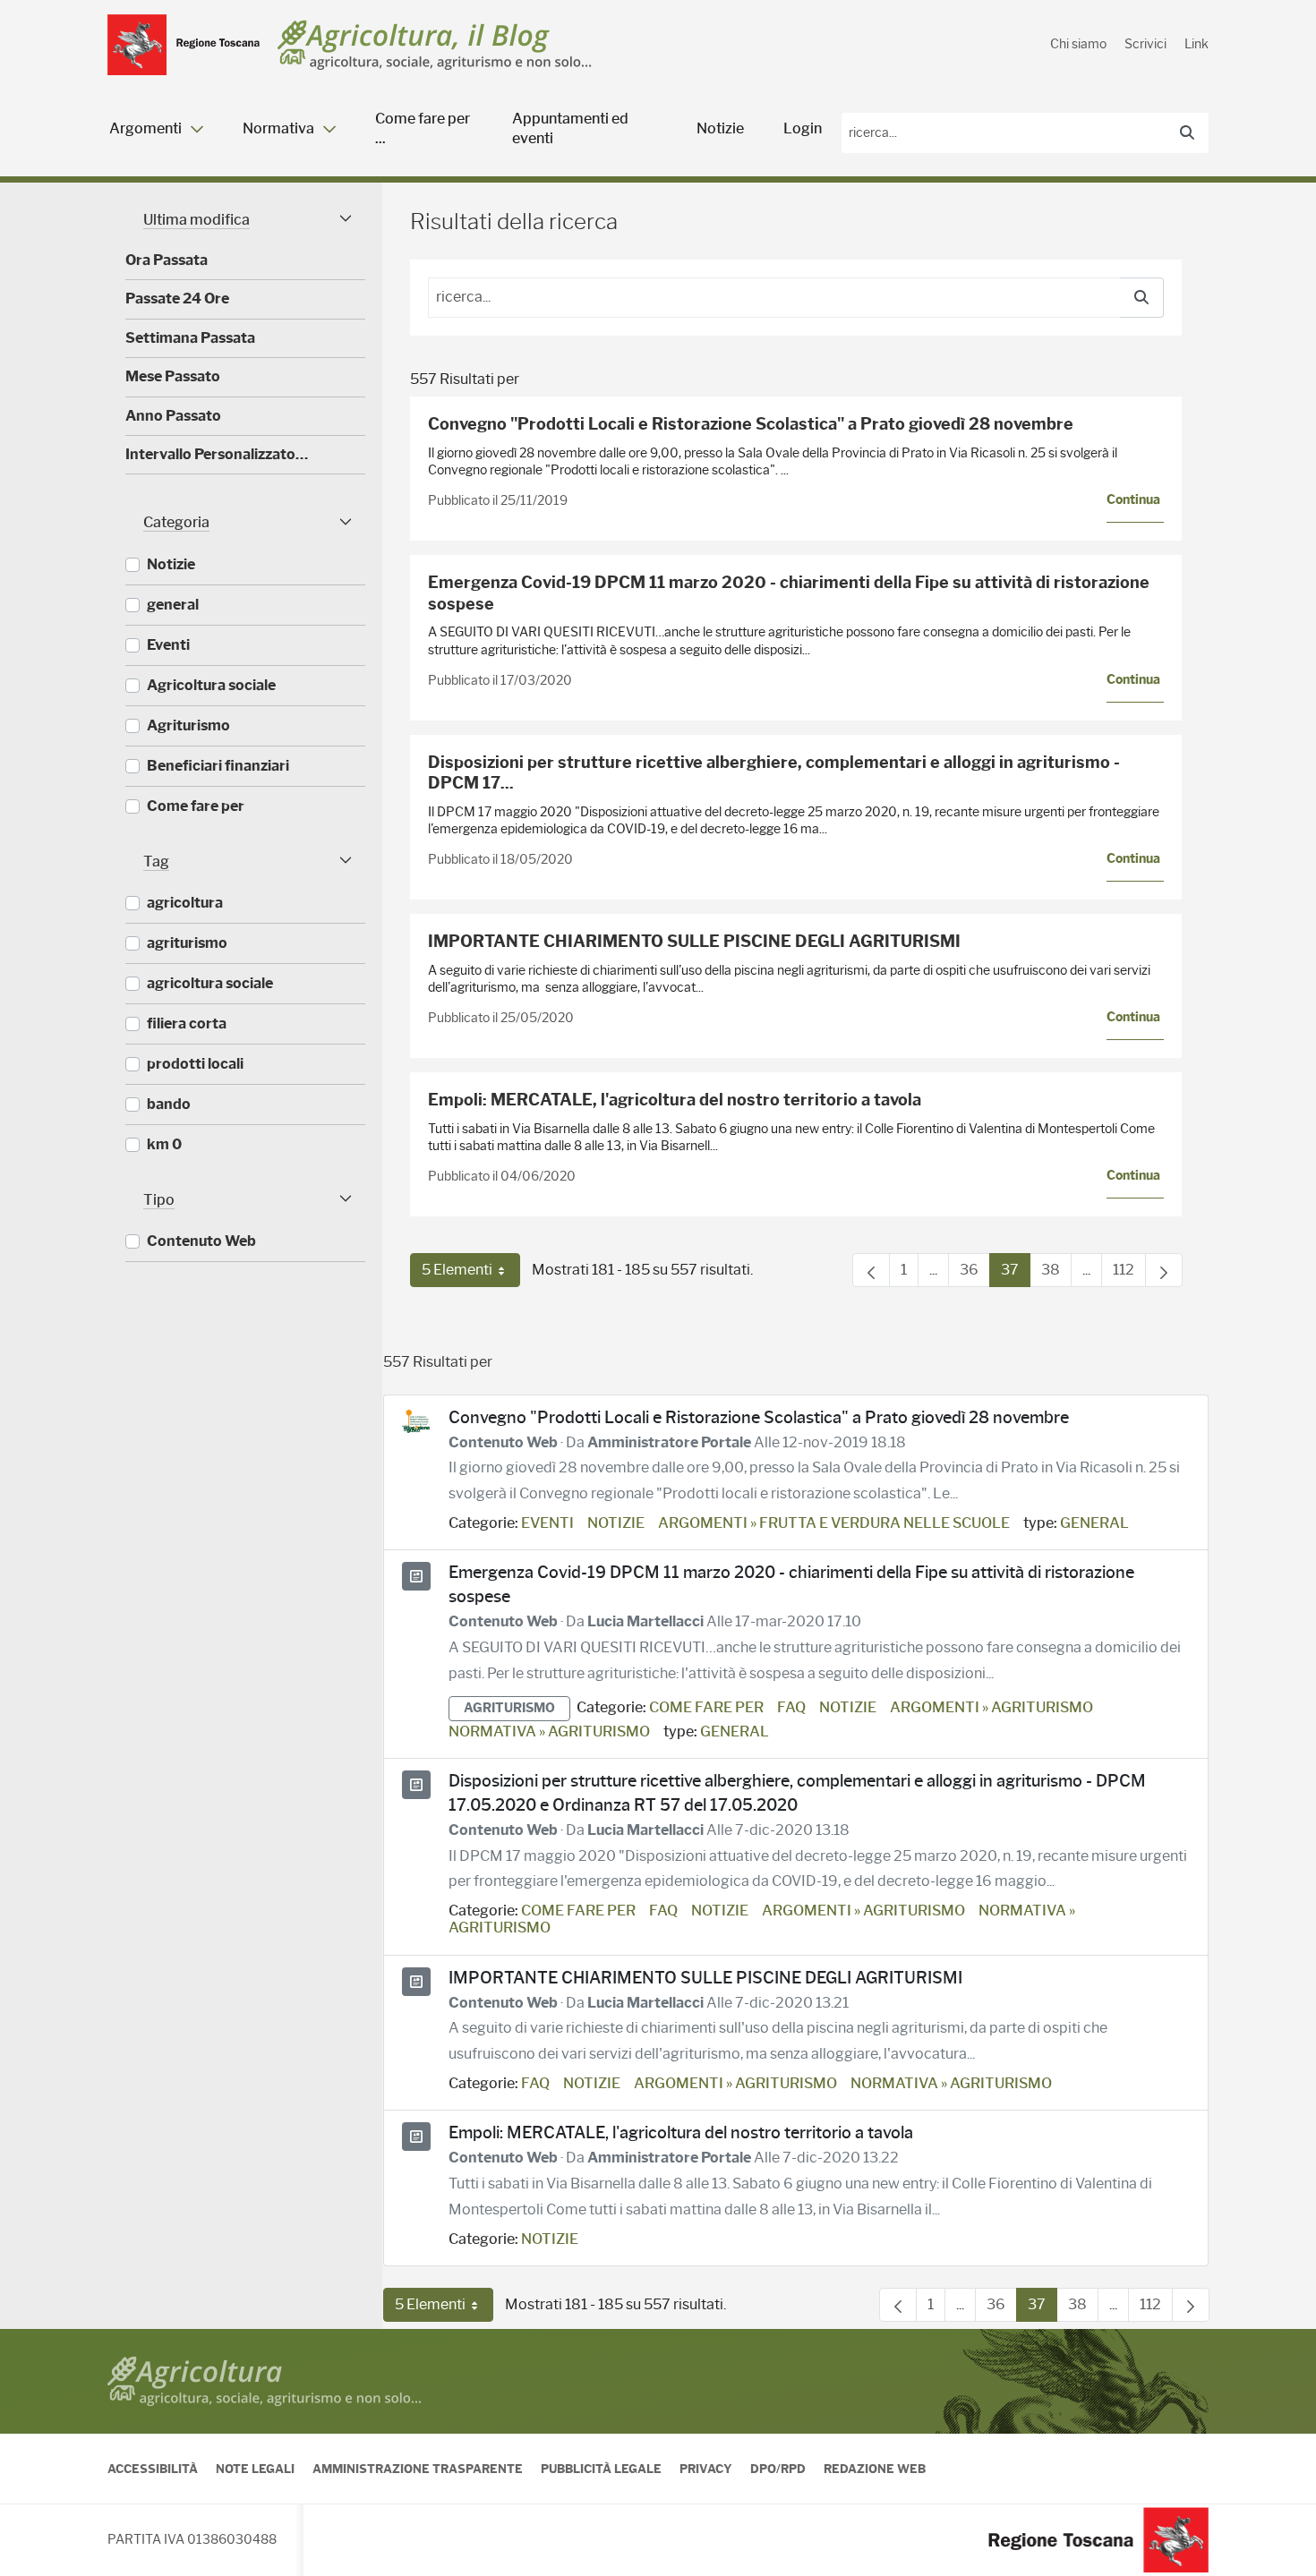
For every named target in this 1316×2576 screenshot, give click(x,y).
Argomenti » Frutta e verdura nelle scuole (834, 1523)
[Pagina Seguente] (1164, 1270)
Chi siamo (1078, 44)
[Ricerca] (1187, 133)
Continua (1133, 500)
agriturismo (509, 1708)
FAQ (791, 1707)
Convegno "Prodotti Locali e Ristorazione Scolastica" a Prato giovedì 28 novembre (751, 424)
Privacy (706, 2469)
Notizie (616, 1523)
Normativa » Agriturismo (549, 1732)
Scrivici (1145, 44)
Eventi (547, 1523)
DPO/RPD (778, 2469)
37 (1016, 1274)
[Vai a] (184, 45)
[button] (245, 220)
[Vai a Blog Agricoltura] (435, 45)
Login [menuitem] (803, 128)
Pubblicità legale (601, 2469)
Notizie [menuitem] (720, 128)
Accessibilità (153, 2469)
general (1094, 1523)
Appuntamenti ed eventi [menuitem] (570, 128)
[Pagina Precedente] (871, 1270)
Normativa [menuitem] (278, 128)
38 (1056, 1274)
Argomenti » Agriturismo (991, 1707)
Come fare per (706, 1707)
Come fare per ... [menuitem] (423, 128)
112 (1129, 1274)
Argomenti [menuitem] (145, 128)
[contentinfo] (658, 2452)
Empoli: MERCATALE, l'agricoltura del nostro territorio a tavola (675, 1100)
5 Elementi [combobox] (471, 1274)
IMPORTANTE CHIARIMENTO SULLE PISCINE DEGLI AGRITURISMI (694, 942)
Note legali (255, 2469)
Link (1196, 44)
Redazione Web (875, 2469)
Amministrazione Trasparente (418, 2469)
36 (975, 1274)
